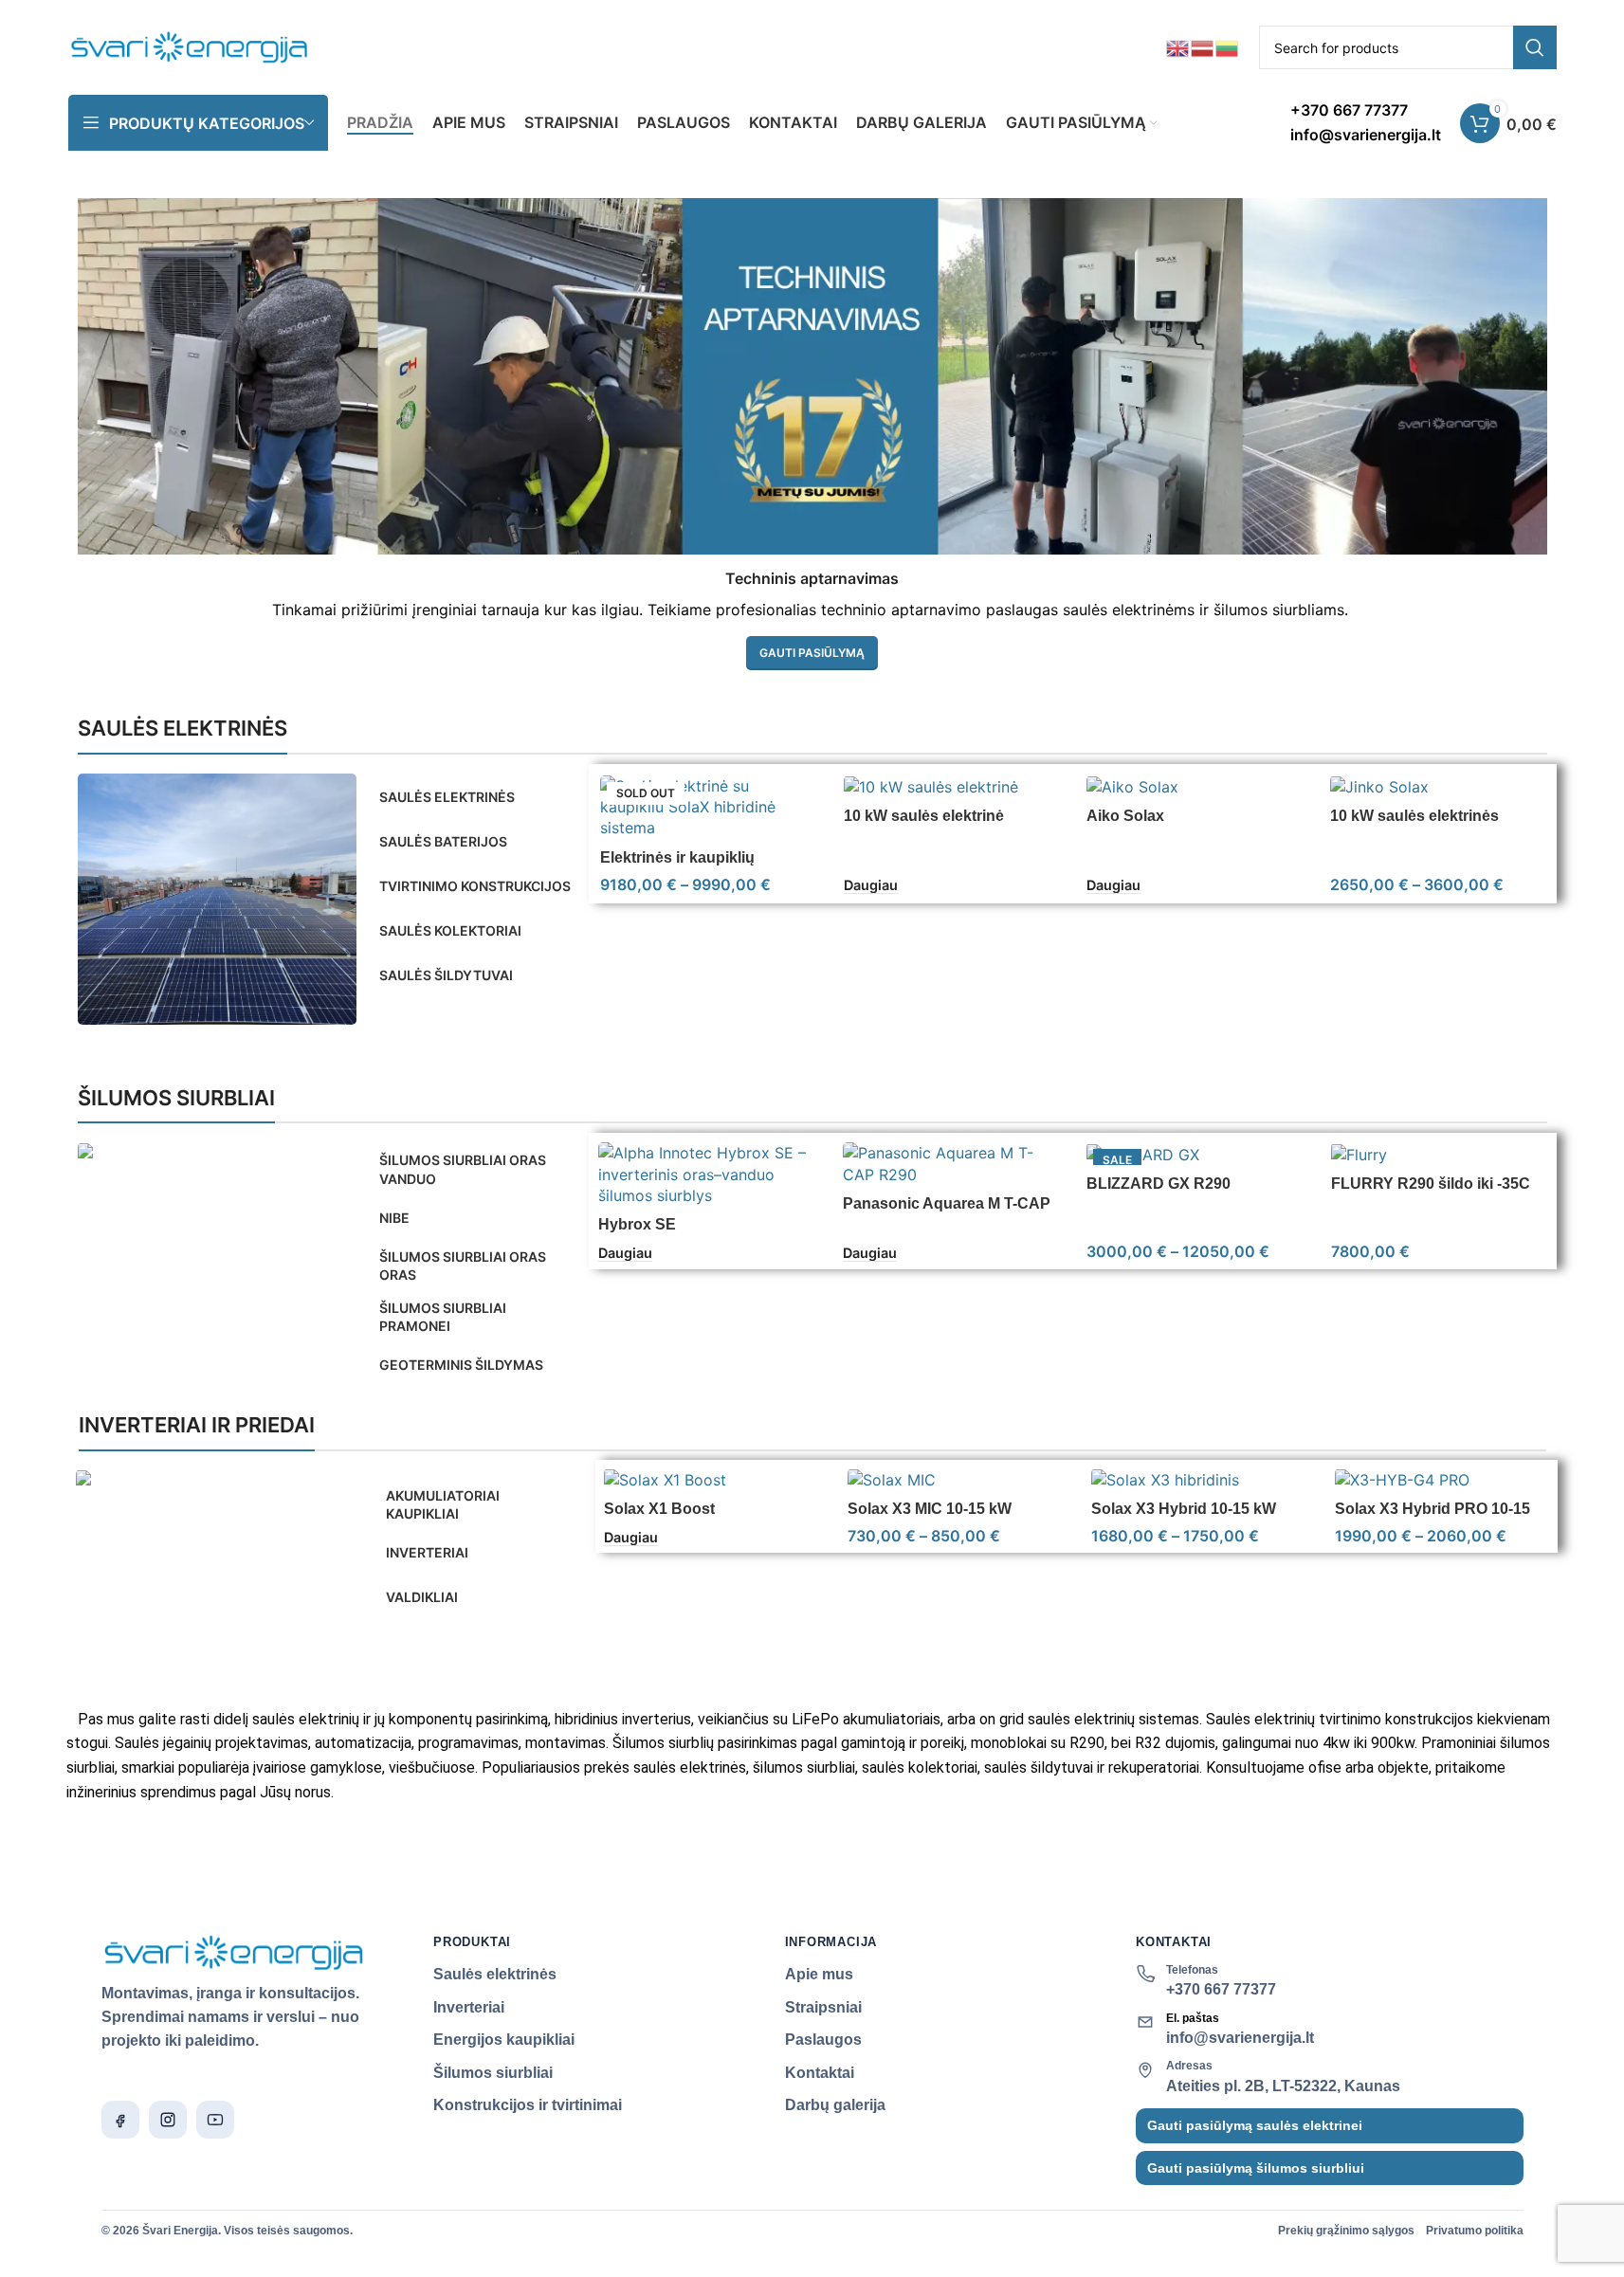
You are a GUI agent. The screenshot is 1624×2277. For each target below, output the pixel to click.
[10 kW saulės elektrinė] (951, 787)
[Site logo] (190, 46)
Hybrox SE (637, 1224)
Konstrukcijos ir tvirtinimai (528, 2105)
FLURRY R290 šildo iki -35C (1431, 1184)
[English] (1178, 46)
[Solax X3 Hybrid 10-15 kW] (1199, 1480)
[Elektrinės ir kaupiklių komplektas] (708, 807)
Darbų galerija (835, 2105)
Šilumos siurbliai (493, 2073)
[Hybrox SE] (706, 1174)
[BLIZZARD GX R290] (1195, 1154)
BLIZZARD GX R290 (1159, 1184)
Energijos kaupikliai (504, 2040)
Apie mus (819, 1974)
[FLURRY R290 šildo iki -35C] (1439, 1154)
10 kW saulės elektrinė (924, 816)
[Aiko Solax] (1194, 787)
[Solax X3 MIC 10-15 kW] (955, 1480)
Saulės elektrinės (495, 1974)
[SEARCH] (1535, 47)
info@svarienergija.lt (1240, 2038)
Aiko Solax (1125, 816)
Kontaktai (820, 2073)
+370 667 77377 (1221, 1989)
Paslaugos (823, 2040)
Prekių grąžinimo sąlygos (1346, 2231)
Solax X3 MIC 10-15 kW (930, 1509)
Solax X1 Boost (659, 1509)
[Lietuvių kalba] (1228, 46)
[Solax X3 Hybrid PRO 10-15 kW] (1442, 1480)
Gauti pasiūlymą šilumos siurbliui (1256, 2168)
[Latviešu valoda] (1203, 46)
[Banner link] (217, 899)
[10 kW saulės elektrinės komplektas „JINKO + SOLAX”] (1438, 787)
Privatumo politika (1475, 2231)
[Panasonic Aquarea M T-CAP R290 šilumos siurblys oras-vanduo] (951, 1164)
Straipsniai (823, 2007)
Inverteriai (469, 2007)
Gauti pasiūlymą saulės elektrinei (1255, 2125)
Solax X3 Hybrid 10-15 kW (1184, 1509)
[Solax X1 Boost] (712, 1480)
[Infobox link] (1366, 123)
